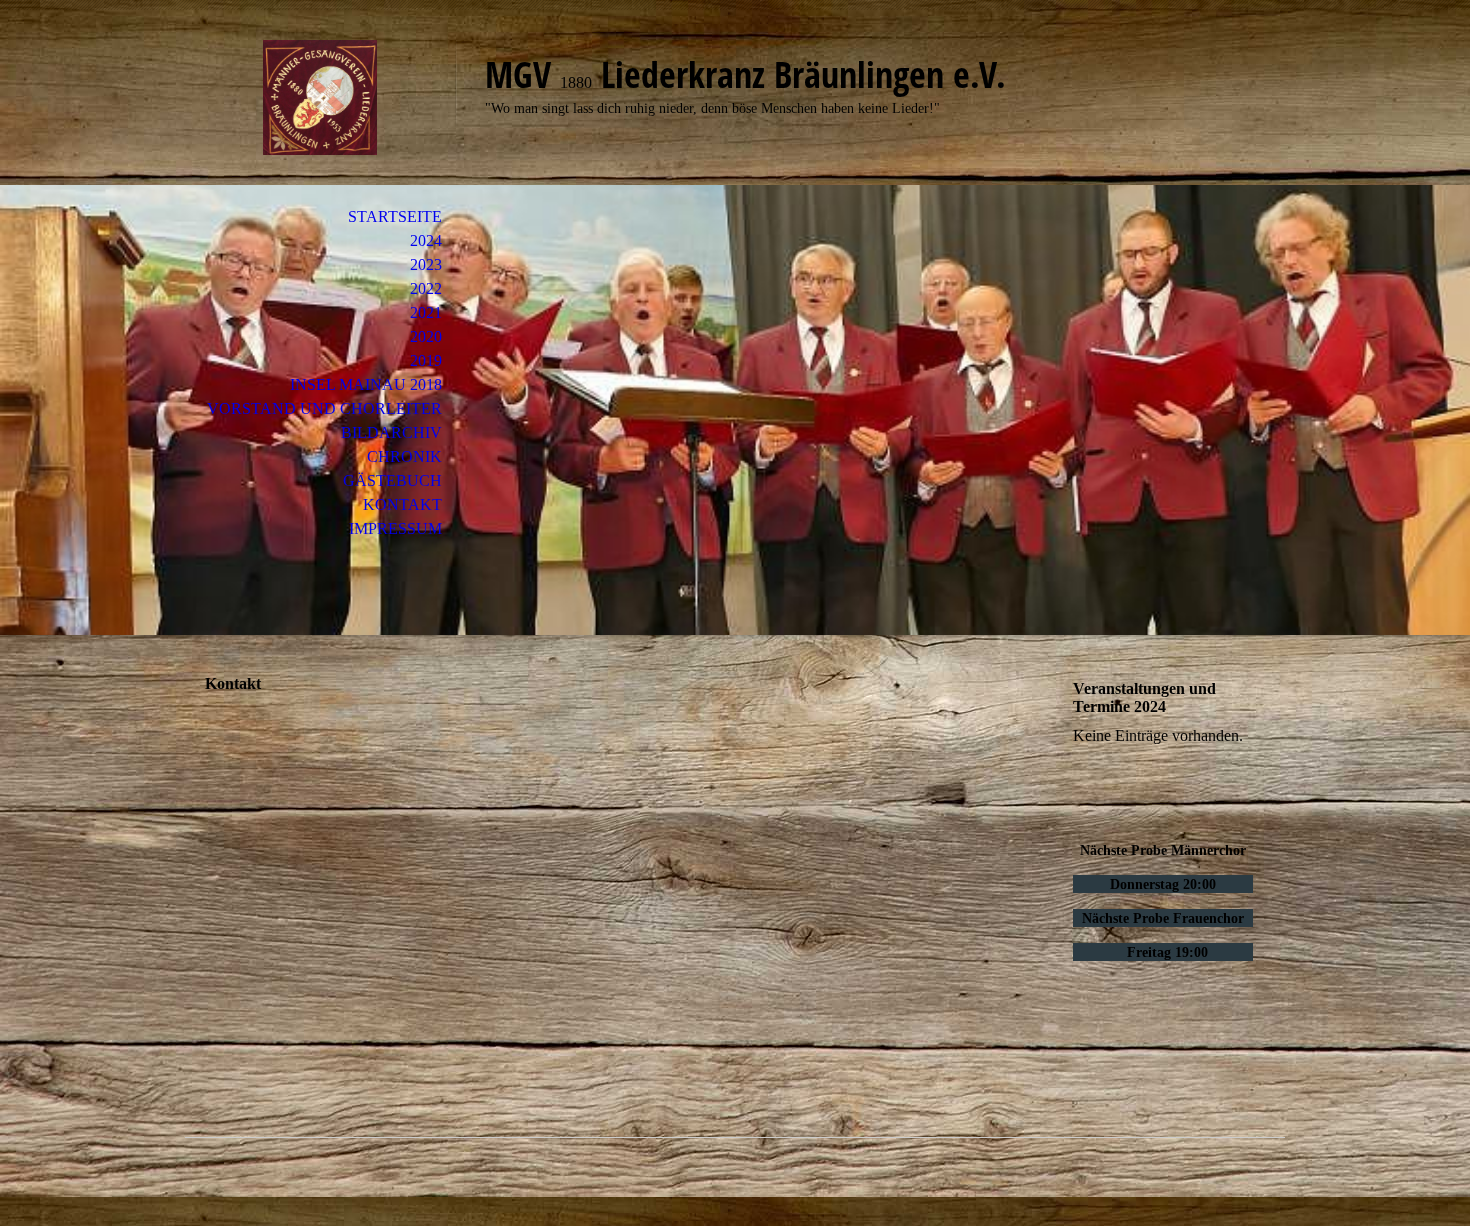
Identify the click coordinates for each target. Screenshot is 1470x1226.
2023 (426, 264)
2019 (426, 360)
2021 (426, 312)
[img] (320, 97)
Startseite (395, 216)
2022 (426, 288)
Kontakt (402, 504)
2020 (426, 336)
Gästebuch (392, 480)
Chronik (404, 456)
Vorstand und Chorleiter (324, 408)
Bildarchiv (391, 432)
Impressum (395, 528)
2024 (426, 240)
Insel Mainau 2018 (366, 384)
